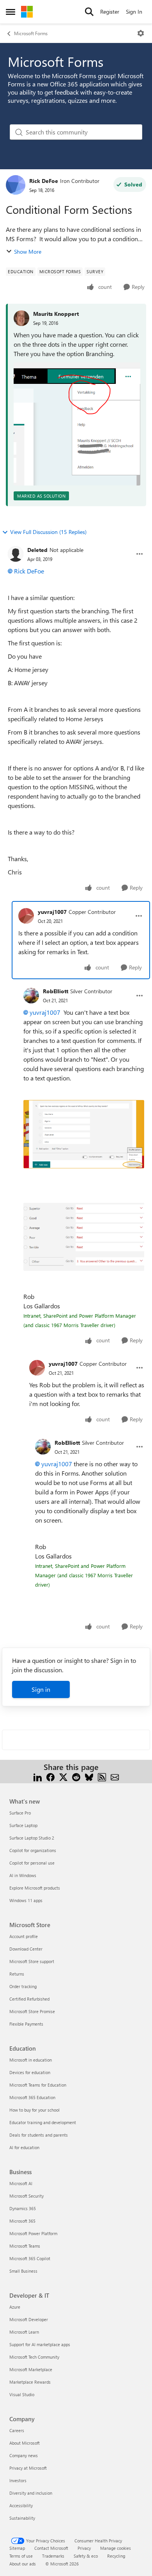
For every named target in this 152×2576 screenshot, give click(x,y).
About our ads (23, 2564)
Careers (17, 2430)
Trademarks (53, 2556)
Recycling (116, 2556)
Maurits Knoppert (56, 314)
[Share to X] (63, 1776)
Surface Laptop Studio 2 (32, 1838)
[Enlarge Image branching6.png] (84, 1237)
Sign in (41, 1689)
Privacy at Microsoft (28, 2468)
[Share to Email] (115, 1776)
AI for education (24, 2147)
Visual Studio (22, 2394)
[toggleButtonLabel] (141, 33)
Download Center (26, 1949)
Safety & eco (86, 2556)
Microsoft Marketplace (31, 2369)
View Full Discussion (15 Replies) (48, 532)
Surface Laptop (23, 1825)
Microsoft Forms (31, 33)
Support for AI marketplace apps (40, 2344)
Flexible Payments (26, 2024)
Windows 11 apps (26, 1900)
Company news (24, 2455)
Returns (17, 1974)
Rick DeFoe (44, 181)
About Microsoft (25, 2443)
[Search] (89, 12)
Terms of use (21, 2556)
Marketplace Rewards (30, 2382)
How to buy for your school (34, 2110)
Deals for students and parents (39, 2135)
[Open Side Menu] (11, 12)
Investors (18, 2480)
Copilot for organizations (33, 1850)
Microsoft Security (27, 2196)
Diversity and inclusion (31, 2493)
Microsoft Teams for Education (38, 2085)
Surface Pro (20, 1813)
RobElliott (56, 991)
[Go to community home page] (27, 12)
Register (110, 12)
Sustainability (22, 2518)
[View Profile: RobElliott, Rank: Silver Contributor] (31, 996)
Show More (28, 252)
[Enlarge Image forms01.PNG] (77, 424)
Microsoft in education (31, 2060)
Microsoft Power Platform (33, 2233)
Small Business (23, 2271)
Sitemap (17, 2548)
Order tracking (23, 1986)
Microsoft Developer (29, 2319)
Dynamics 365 (23, 2208)
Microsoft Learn (24, 2332)
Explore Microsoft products (35, 1888)
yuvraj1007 (52, 912)
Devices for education (30, 2072)
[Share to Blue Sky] (89, 1776)
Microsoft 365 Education (32, 2097)
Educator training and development (43, 2122)
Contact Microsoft (51, 2548)
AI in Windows (23, 1875)
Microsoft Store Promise (32, 2011)
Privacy (84, 2548)
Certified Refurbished (29, 1999)
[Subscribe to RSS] (102, 1776)
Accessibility (21, 2505)
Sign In (134, 12)
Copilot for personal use (32, 1863)
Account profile (24, 1936)
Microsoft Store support (32, 1961)
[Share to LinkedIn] (38, 1776)
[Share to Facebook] (50, 1776)
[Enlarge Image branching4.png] (84, 1134)
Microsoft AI (21, 2183)
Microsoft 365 (22, 2221)
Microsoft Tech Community (34, 2357)
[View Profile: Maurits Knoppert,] (21, 318)
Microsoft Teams (25, 2246)
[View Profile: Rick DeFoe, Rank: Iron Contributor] (16, 185)
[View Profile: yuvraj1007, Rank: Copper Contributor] (26, 916)
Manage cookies (116, 2548)
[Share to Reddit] (76, 1776)
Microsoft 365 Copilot (30, 2258)
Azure (15, 2307)
